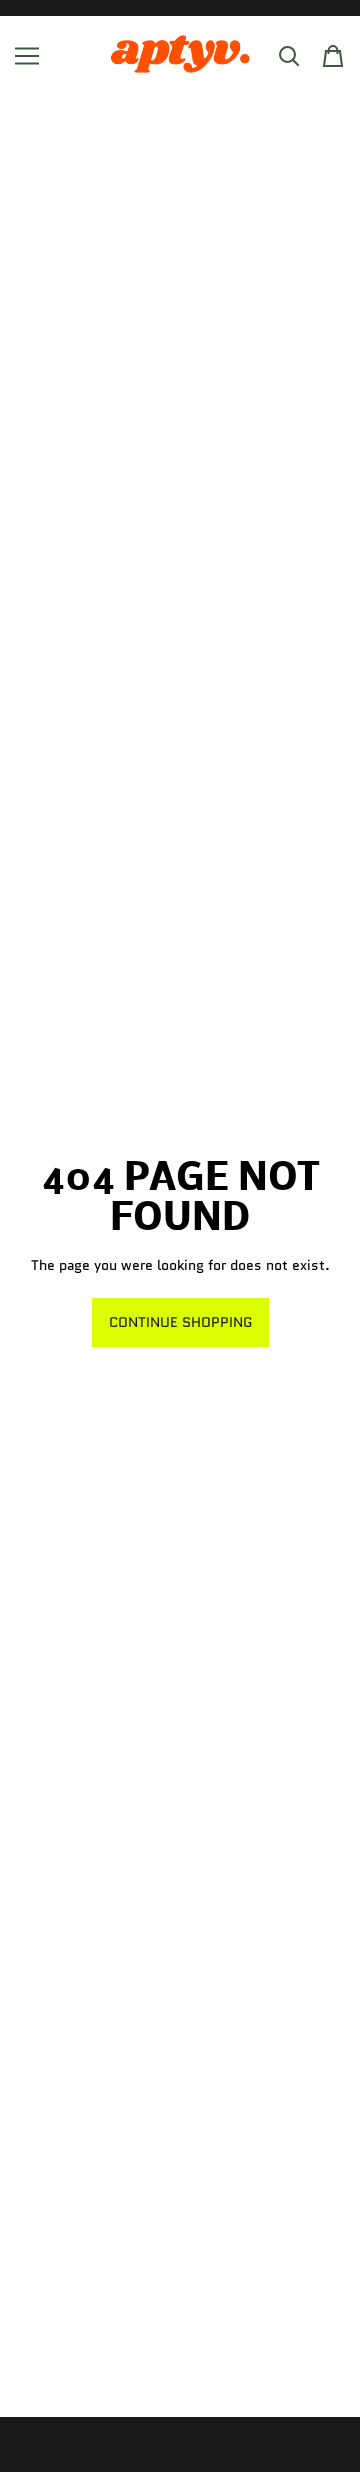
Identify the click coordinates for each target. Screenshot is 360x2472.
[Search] (289, 56)
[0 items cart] (333, 56)
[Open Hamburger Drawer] (27, 56)
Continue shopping (180, 1322)
